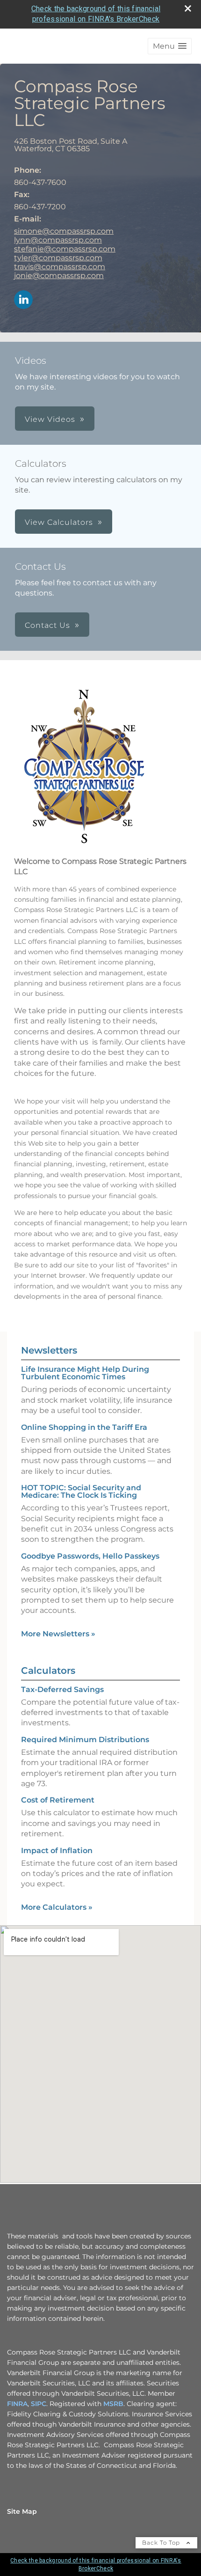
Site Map (22, 2511)
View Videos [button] (50, 419)
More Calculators (57, 1907)
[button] (170, 46)
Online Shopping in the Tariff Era (84, 1427)
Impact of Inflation (57, 1851)
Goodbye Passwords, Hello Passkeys (90, 1556)
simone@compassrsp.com (64, 231)
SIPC (39, 2404)
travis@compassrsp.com (60, 267)
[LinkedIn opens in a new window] (23, 300)
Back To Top (162, 2543)
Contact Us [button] (47, 625)
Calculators (48, 1671)
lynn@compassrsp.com (58, 240)
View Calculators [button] (59, 522)
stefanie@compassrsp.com (65, 249)
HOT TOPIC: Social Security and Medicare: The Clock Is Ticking (81, 1491)
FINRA (17, 2404)
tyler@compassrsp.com (58, 258)
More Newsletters (58, 1634)
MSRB (113, 2404)
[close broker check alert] (188, 8)
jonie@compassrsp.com (59, 276)
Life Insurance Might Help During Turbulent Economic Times (85, 1373)
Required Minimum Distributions (85, 1740)
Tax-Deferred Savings (62, 1689)
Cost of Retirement (58, 1800)
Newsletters (49, 1350)
